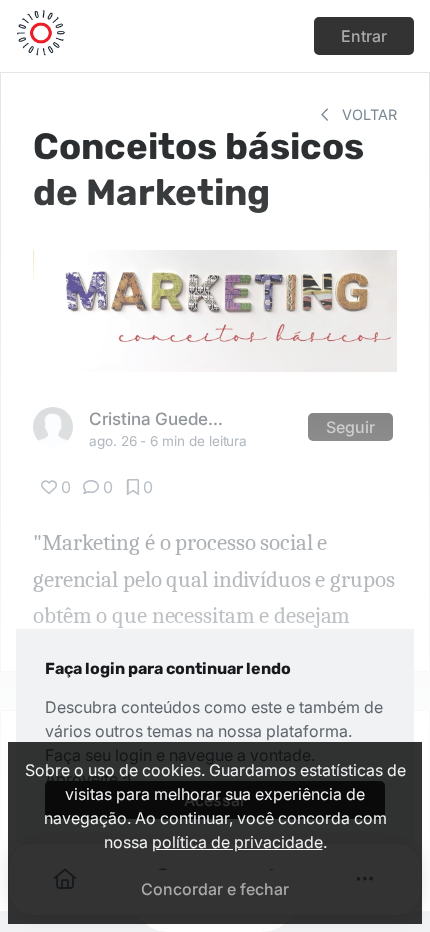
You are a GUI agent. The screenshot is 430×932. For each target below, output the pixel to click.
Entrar (364, 36)
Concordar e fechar (215, 889)
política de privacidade (237, 842)
